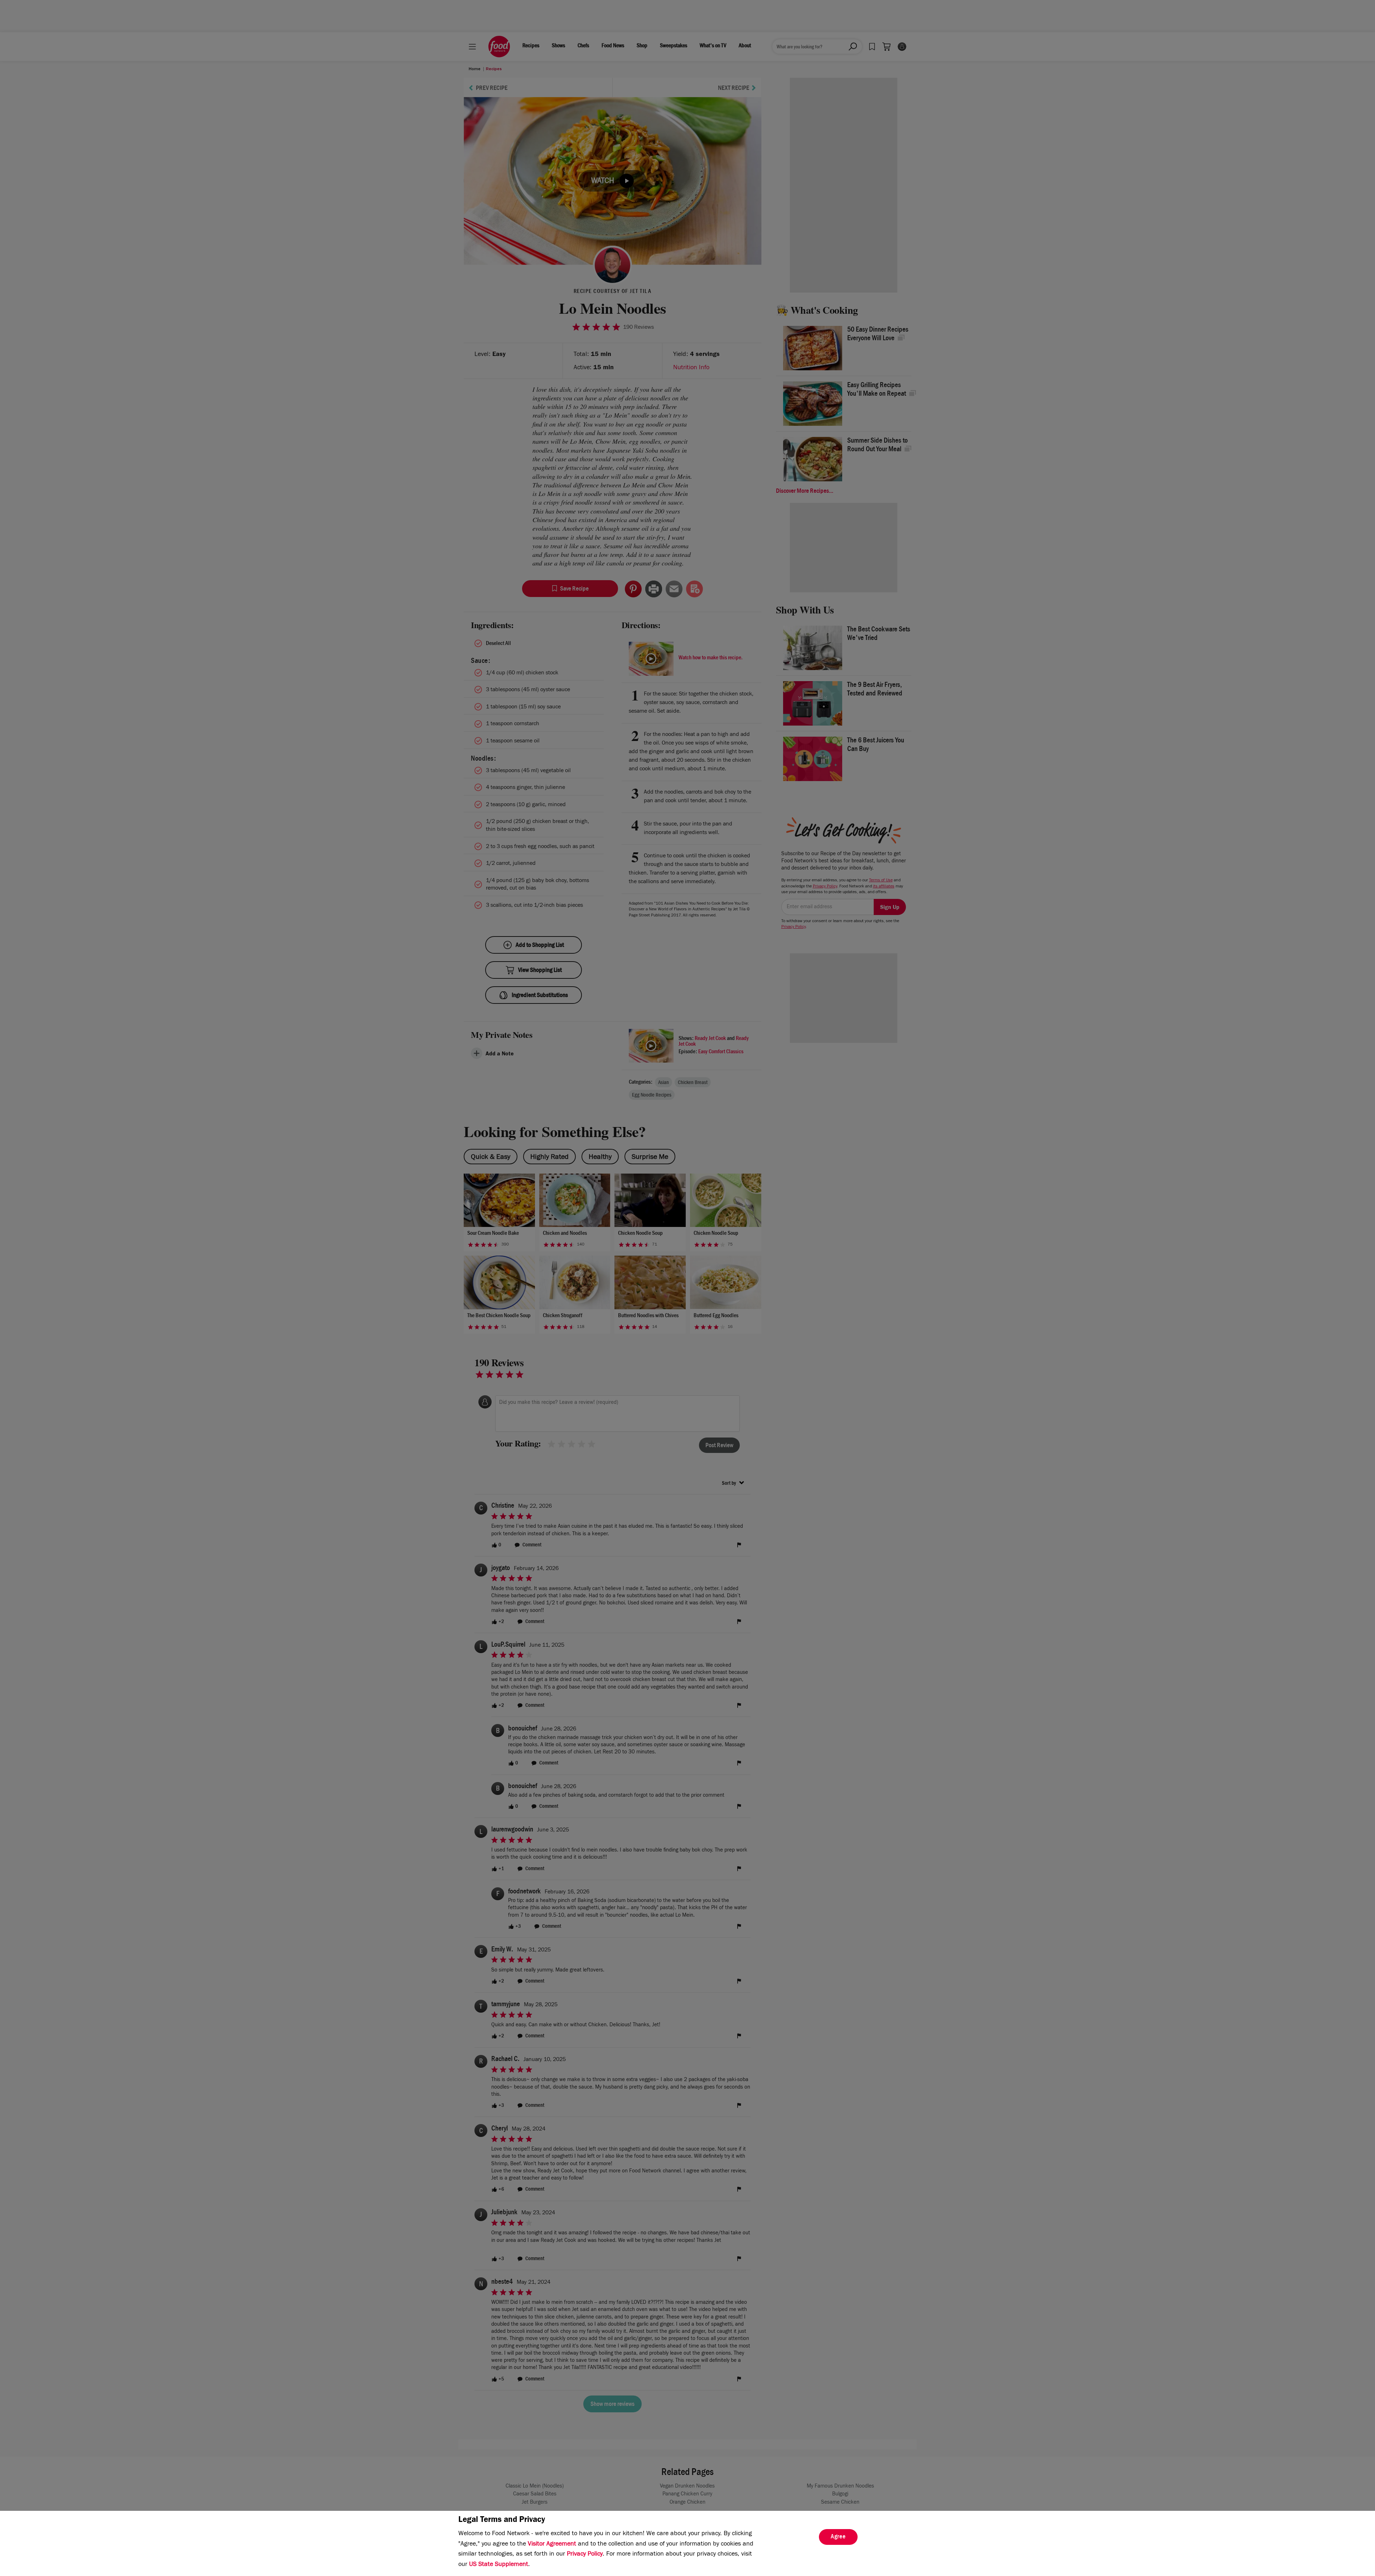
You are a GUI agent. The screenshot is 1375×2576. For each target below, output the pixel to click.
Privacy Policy (585, 2555)
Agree (838, 2537)
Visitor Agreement (552, 2544)
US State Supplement (499, 2565)
